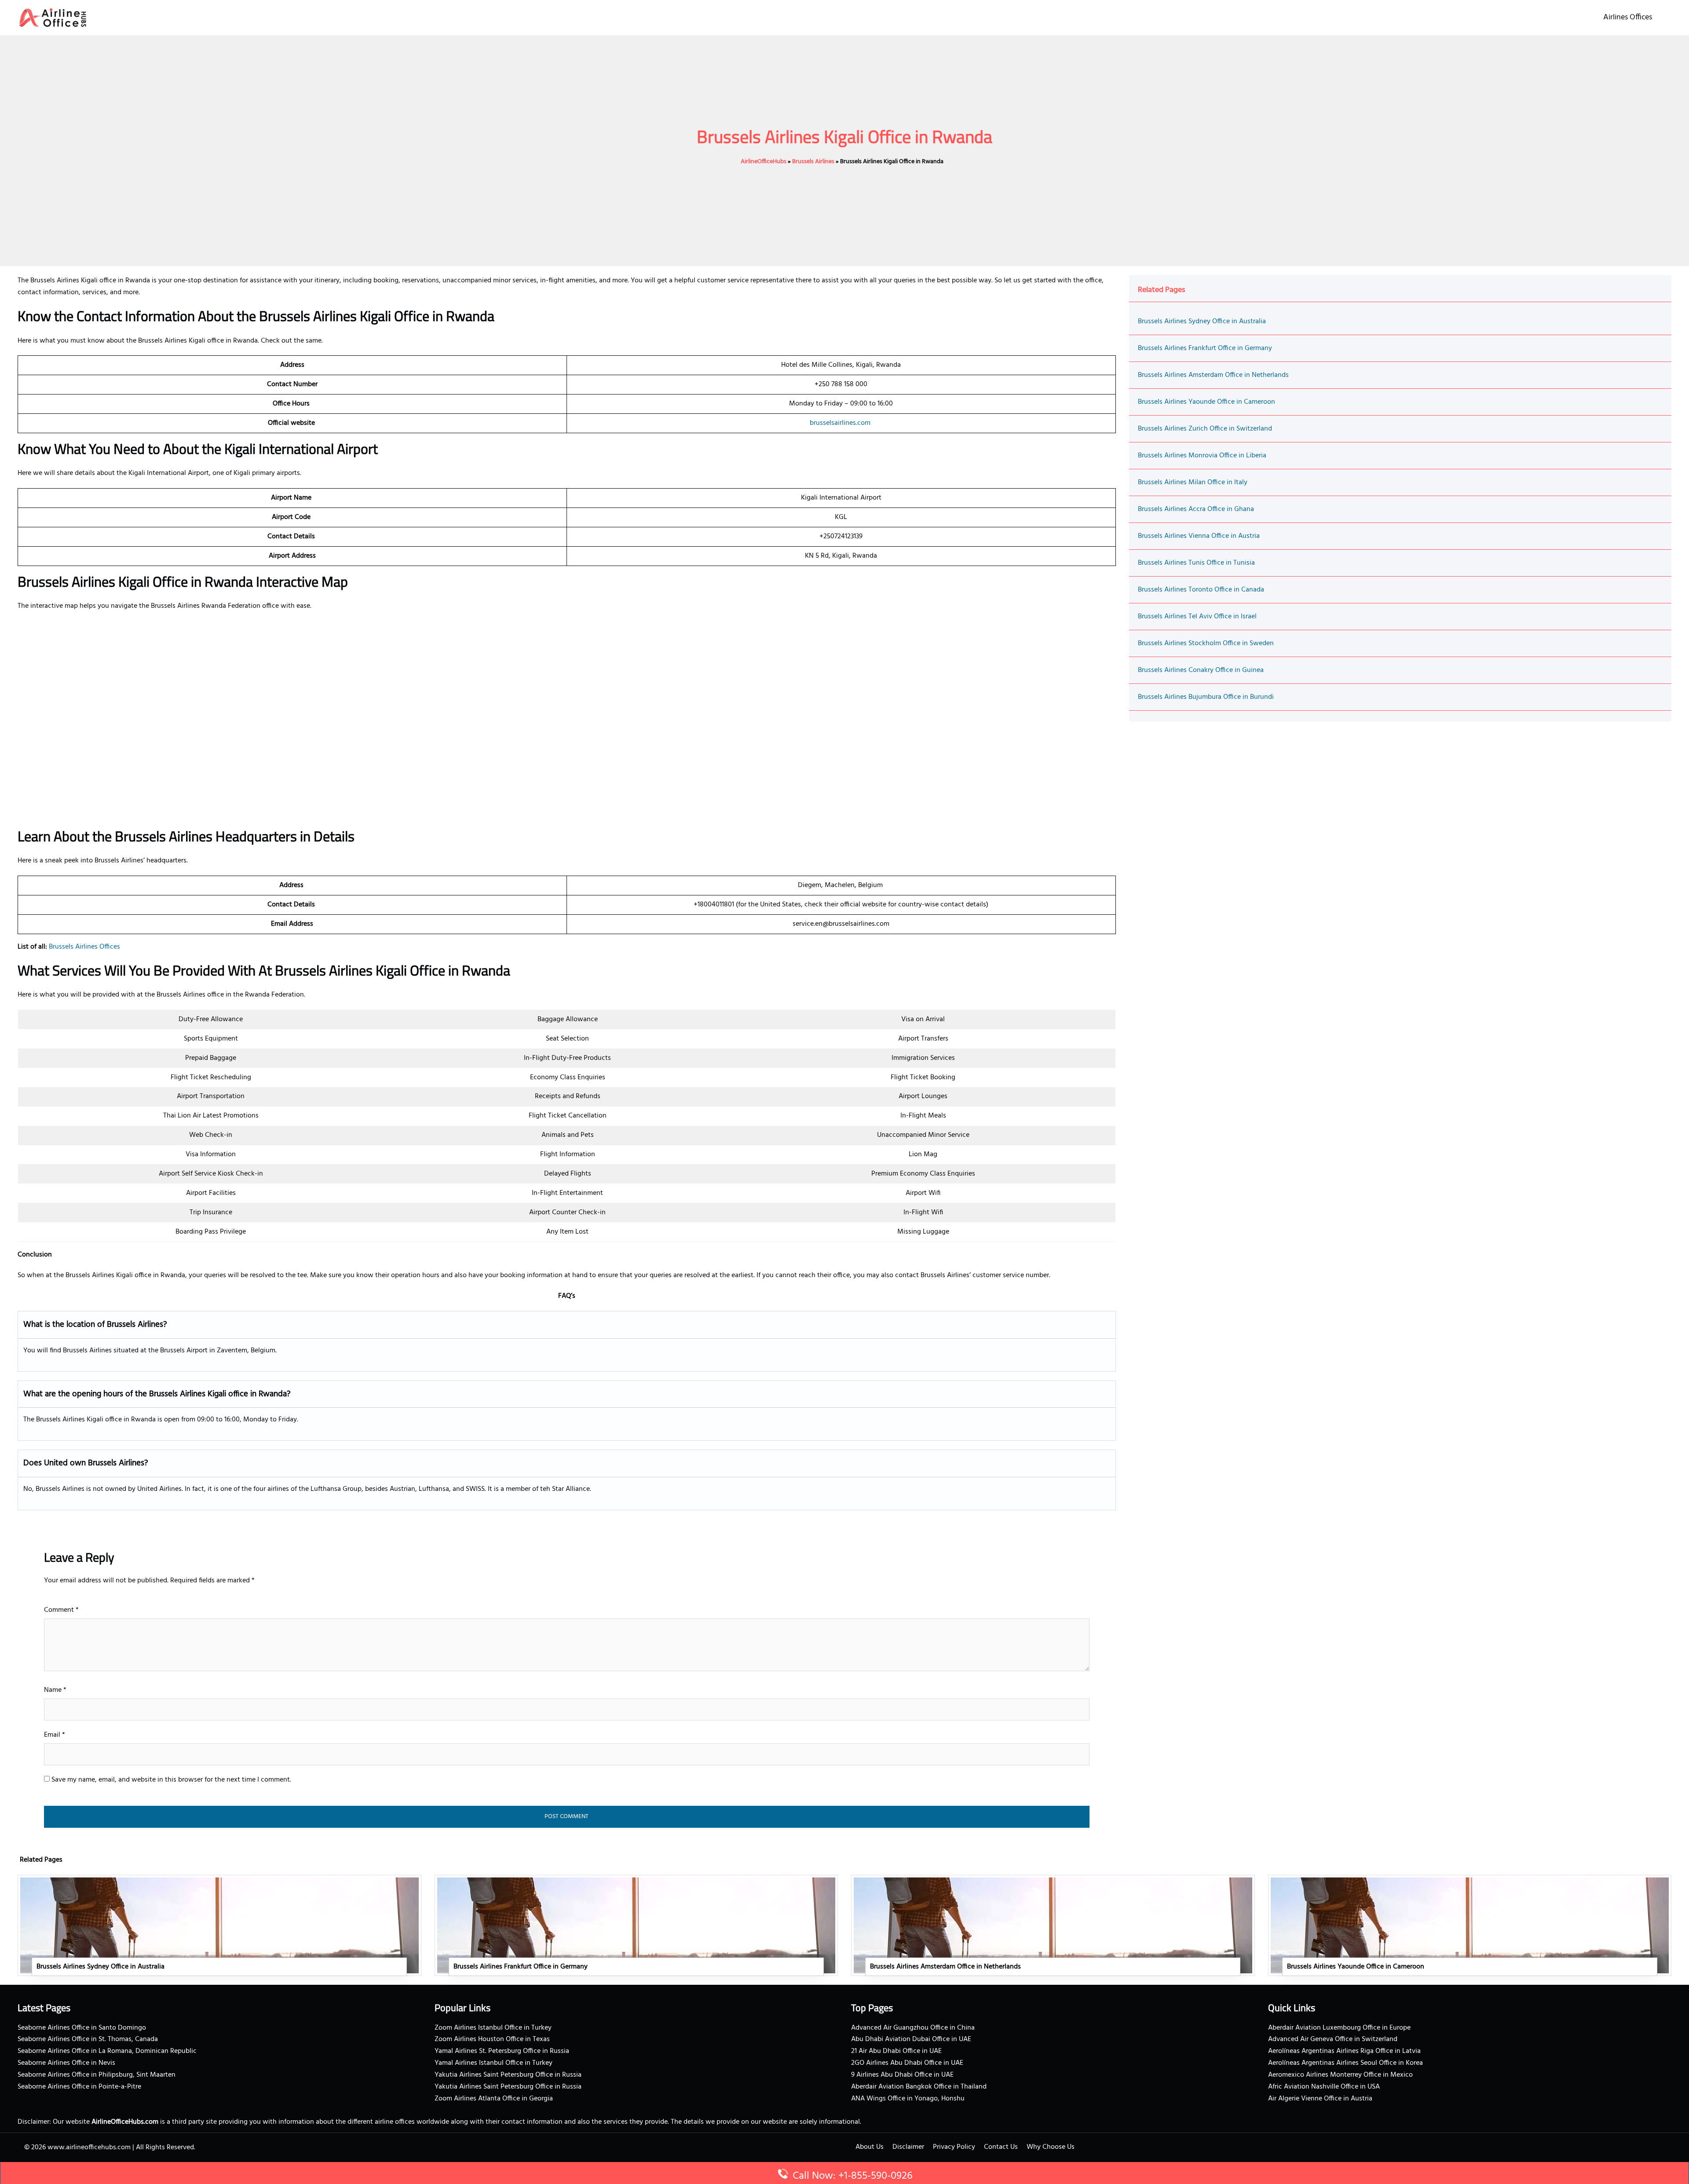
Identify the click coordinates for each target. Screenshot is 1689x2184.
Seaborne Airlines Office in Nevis (66, 2063)
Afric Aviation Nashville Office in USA (1324, 2087)
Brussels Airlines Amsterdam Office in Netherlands (1213, 375)
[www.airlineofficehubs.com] (53, 18)
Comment (61, 1610)
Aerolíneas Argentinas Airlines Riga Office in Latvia (1344, 2051)
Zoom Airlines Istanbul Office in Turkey (493, 2028)
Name (55, 1690)
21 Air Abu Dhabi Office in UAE (896, 2051)
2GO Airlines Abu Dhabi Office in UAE (907, 2063)
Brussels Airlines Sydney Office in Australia (1202, 321)
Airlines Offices (1628, 17)
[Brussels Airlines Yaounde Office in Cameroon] (1470, 1925)
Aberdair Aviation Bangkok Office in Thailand (919, 2087)
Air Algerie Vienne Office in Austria (1320, 2099)
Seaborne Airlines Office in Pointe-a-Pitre (79, 2087)
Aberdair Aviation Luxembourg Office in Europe (1339, 2028)
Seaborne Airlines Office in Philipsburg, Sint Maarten (97, 2075)
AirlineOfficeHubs (764, 162)
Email (55, 1735)
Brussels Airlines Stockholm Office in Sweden (1206, 643)
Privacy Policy (954, 2147)
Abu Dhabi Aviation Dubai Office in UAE (911, 2039)
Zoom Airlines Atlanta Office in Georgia (494, 2099)
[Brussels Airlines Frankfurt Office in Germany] (636, 1925)
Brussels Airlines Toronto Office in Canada (1201, 590)
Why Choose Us (1051, 2147)
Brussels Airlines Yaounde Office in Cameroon (1206, 402)
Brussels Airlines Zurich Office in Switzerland (1205, 429)
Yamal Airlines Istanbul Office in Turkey (494, 2063)
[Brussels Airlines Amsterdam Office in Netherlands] (1053, 1925)
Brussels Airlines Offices (84, 947)
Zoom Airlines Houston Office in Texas (492, 2039)
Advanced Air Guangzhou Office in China (913, 2028)
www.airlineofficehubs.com (89, 2147)
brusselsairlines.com (840, 423)
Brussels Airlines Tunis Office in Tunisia (1196, 563)
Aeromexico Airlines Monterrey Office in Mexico (1340, 2075)
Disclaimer (908, 2147)
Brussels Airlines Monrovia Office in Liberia (1202, 456)
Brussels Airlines (813, 162)
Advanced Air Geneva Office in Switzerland (1333, 2039)
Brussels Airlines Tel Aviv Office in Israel (1197, 617)
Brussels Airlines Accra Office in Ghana (1196, 509)
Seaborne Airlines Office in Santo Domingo (82, 2028)
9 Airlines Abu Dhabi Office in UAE (902, 2075)
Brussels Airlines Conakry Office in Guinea (1201, 670)
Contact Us (1001, 2147)
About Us (870, 2147)
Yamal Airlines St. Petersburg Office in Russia (502, 2051)
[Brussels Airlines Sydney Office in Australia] (219, 1925)
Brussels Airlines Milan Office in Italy (1193, 482)
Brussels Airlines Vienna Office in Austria (1199, 536)
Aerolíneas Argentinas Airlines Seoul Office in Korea (1345, 2063)
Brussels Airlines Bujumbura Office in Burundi (1206, 697)
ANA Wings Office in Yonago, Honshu (908, 2099)
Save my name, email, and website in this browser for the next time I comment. (171, 1780)
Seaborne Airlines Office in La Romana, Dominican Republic (107, 2051)
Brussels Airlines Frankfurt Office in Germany (1205, 348)
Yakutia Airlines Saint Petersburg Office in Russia (508, 2075)
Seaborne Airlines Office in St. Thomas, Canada (88, 2039)
